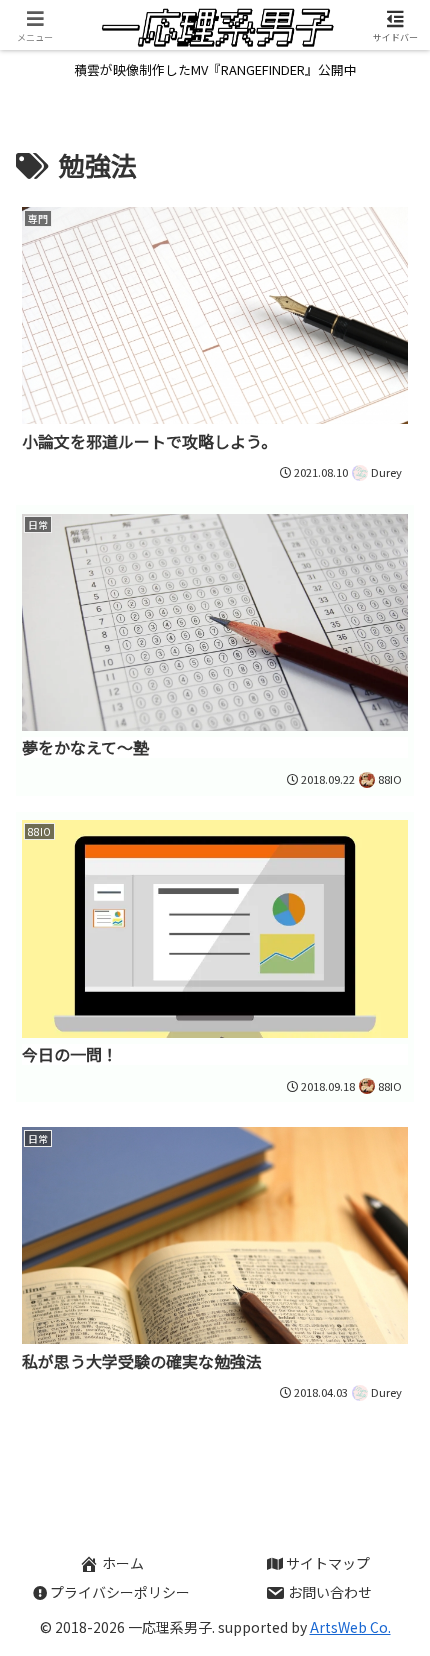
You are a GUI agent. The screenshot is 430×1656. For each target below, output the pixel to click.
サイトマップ (328, 1563)
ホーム (123, 1563)
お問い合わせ (330, 1592)
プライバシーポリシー (120, 1592)
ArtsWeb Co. (350, 1627)
